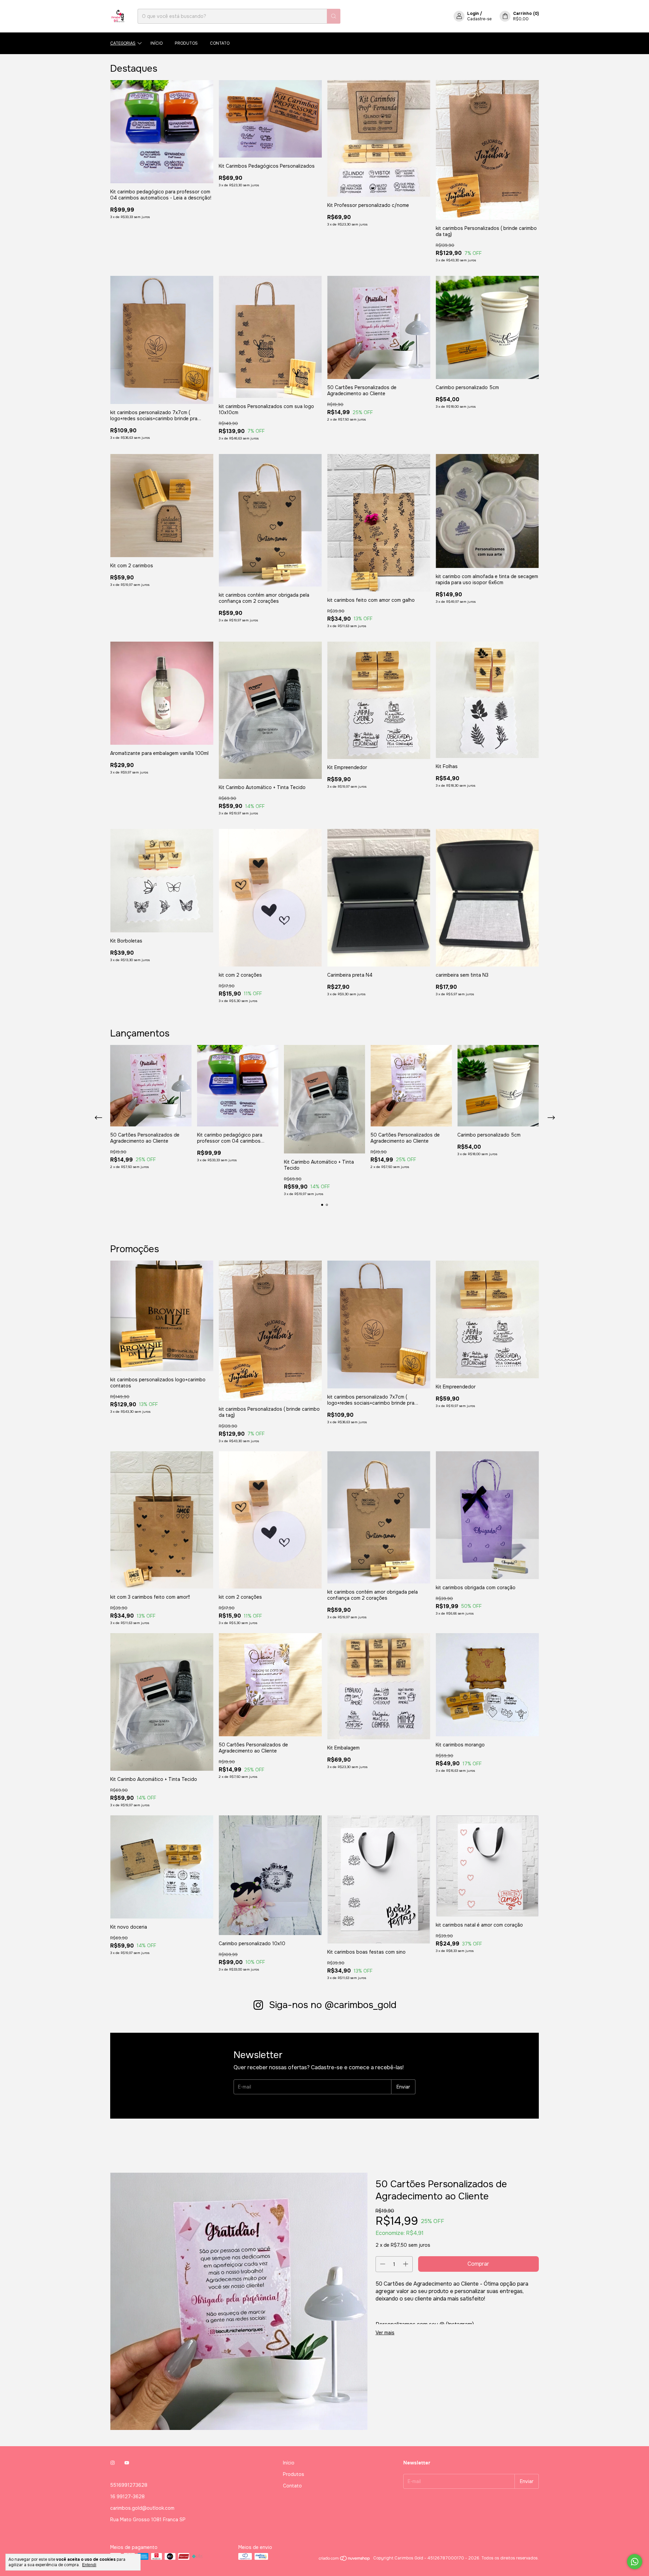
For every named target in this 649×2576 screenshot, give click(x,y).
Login (473, 14)
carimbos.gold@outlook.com (142, 2508)
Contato (220, 43)
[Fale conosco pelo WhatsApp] (635, 2562)
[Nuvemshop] (345, 2560)
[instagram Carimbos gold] (113, 2463)
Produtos (186, 43)
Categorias (123, 43)
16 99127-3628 (127, 2497)
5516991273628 (129, 2485)
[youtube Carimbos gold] (127, 2463)
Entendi (89, 2565)
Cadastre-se (479, 19)
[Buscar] (334, 16)
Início (157, 43)
